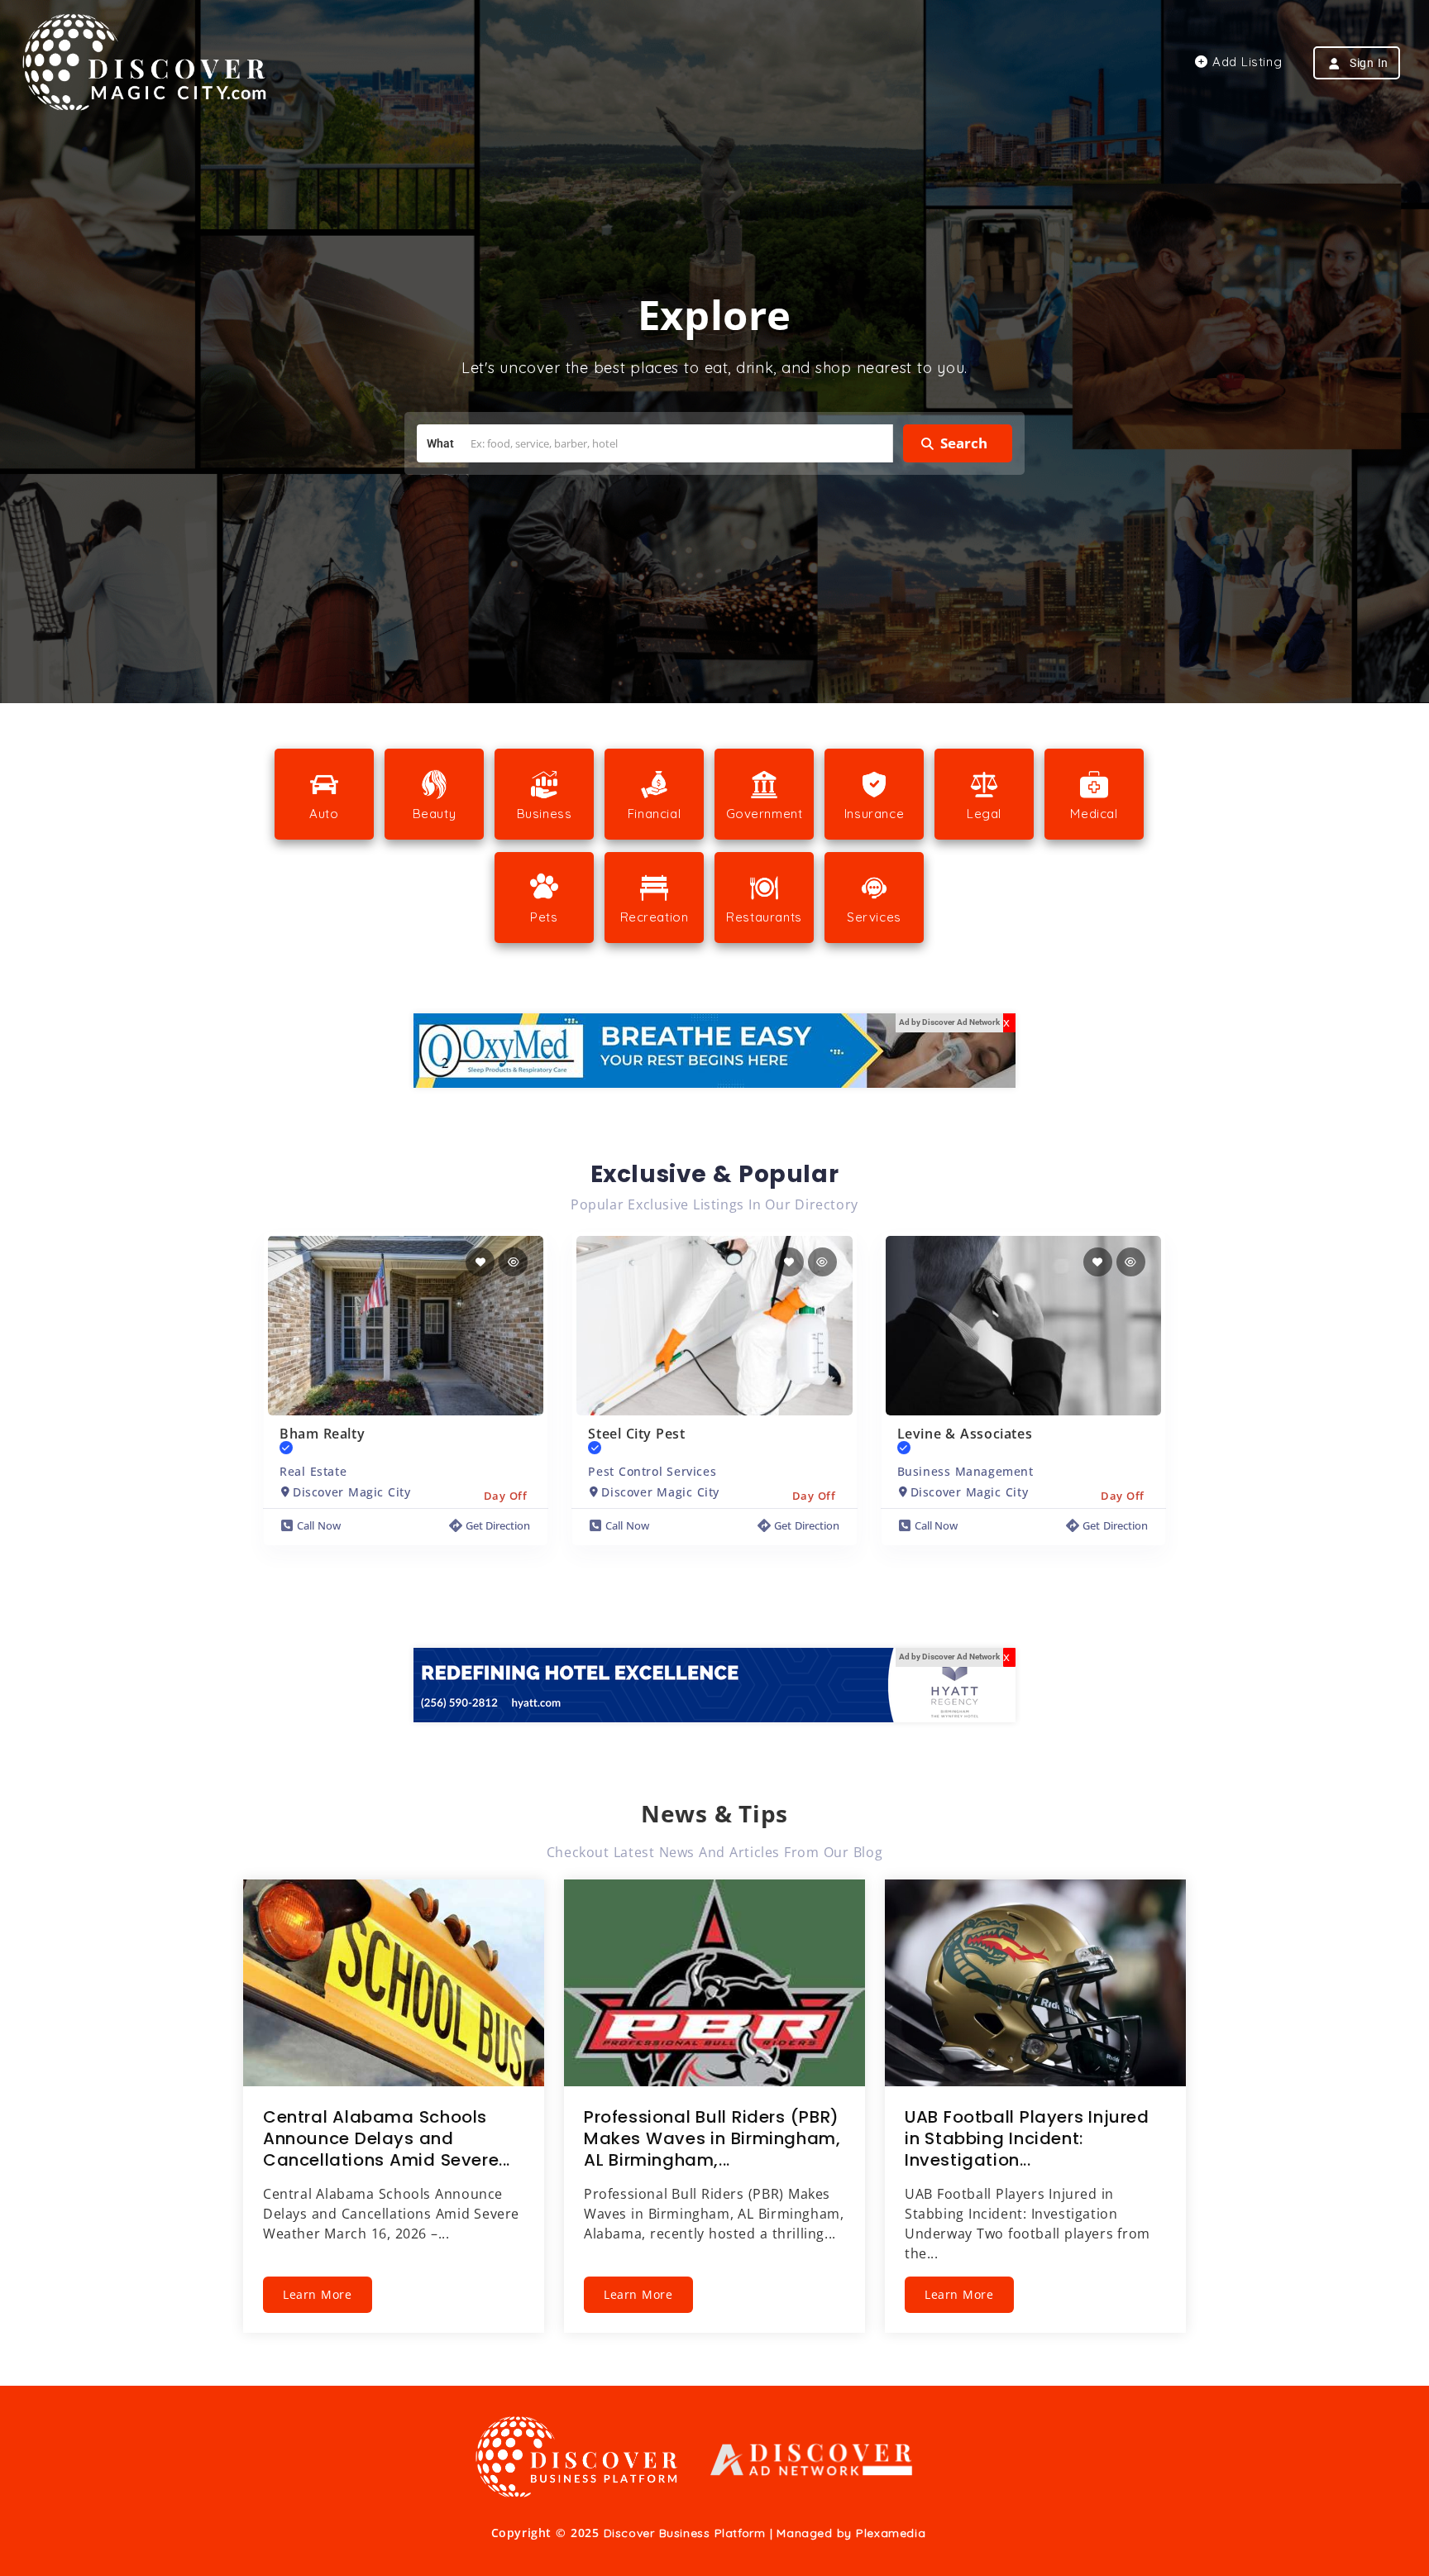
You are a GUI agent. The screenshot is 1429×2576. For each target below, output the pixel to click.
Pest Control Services (652, 1471)
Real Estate (313, 1471)
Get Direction (498, 1525)
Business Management (965, 1471)
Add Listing (1245, 62)
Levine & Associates (965, 1434)
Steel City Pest (636, 1434)
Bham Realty (322, 1434)
